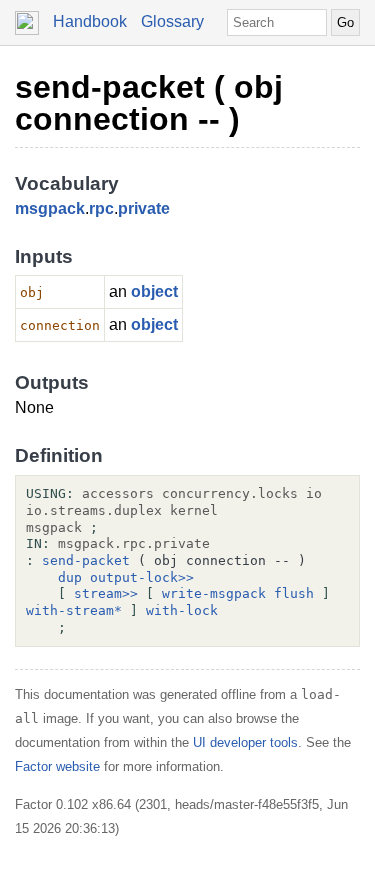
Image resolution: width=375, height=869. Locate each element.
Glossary (172, 21)
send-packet (86, 560)
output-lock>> (142, 577)
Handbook (90, 21)
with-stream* (74, 610)
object (154, 291)
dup (70, 577)
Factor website (57, 766)
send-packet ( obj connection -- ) (149, 103)
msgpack (50, 208)
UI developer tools (245, 742)
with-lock (182, 610)
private (144, 208)
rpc (101, 208)
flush (294, 593)
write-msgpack (214, 593)
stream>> (106, 593)
